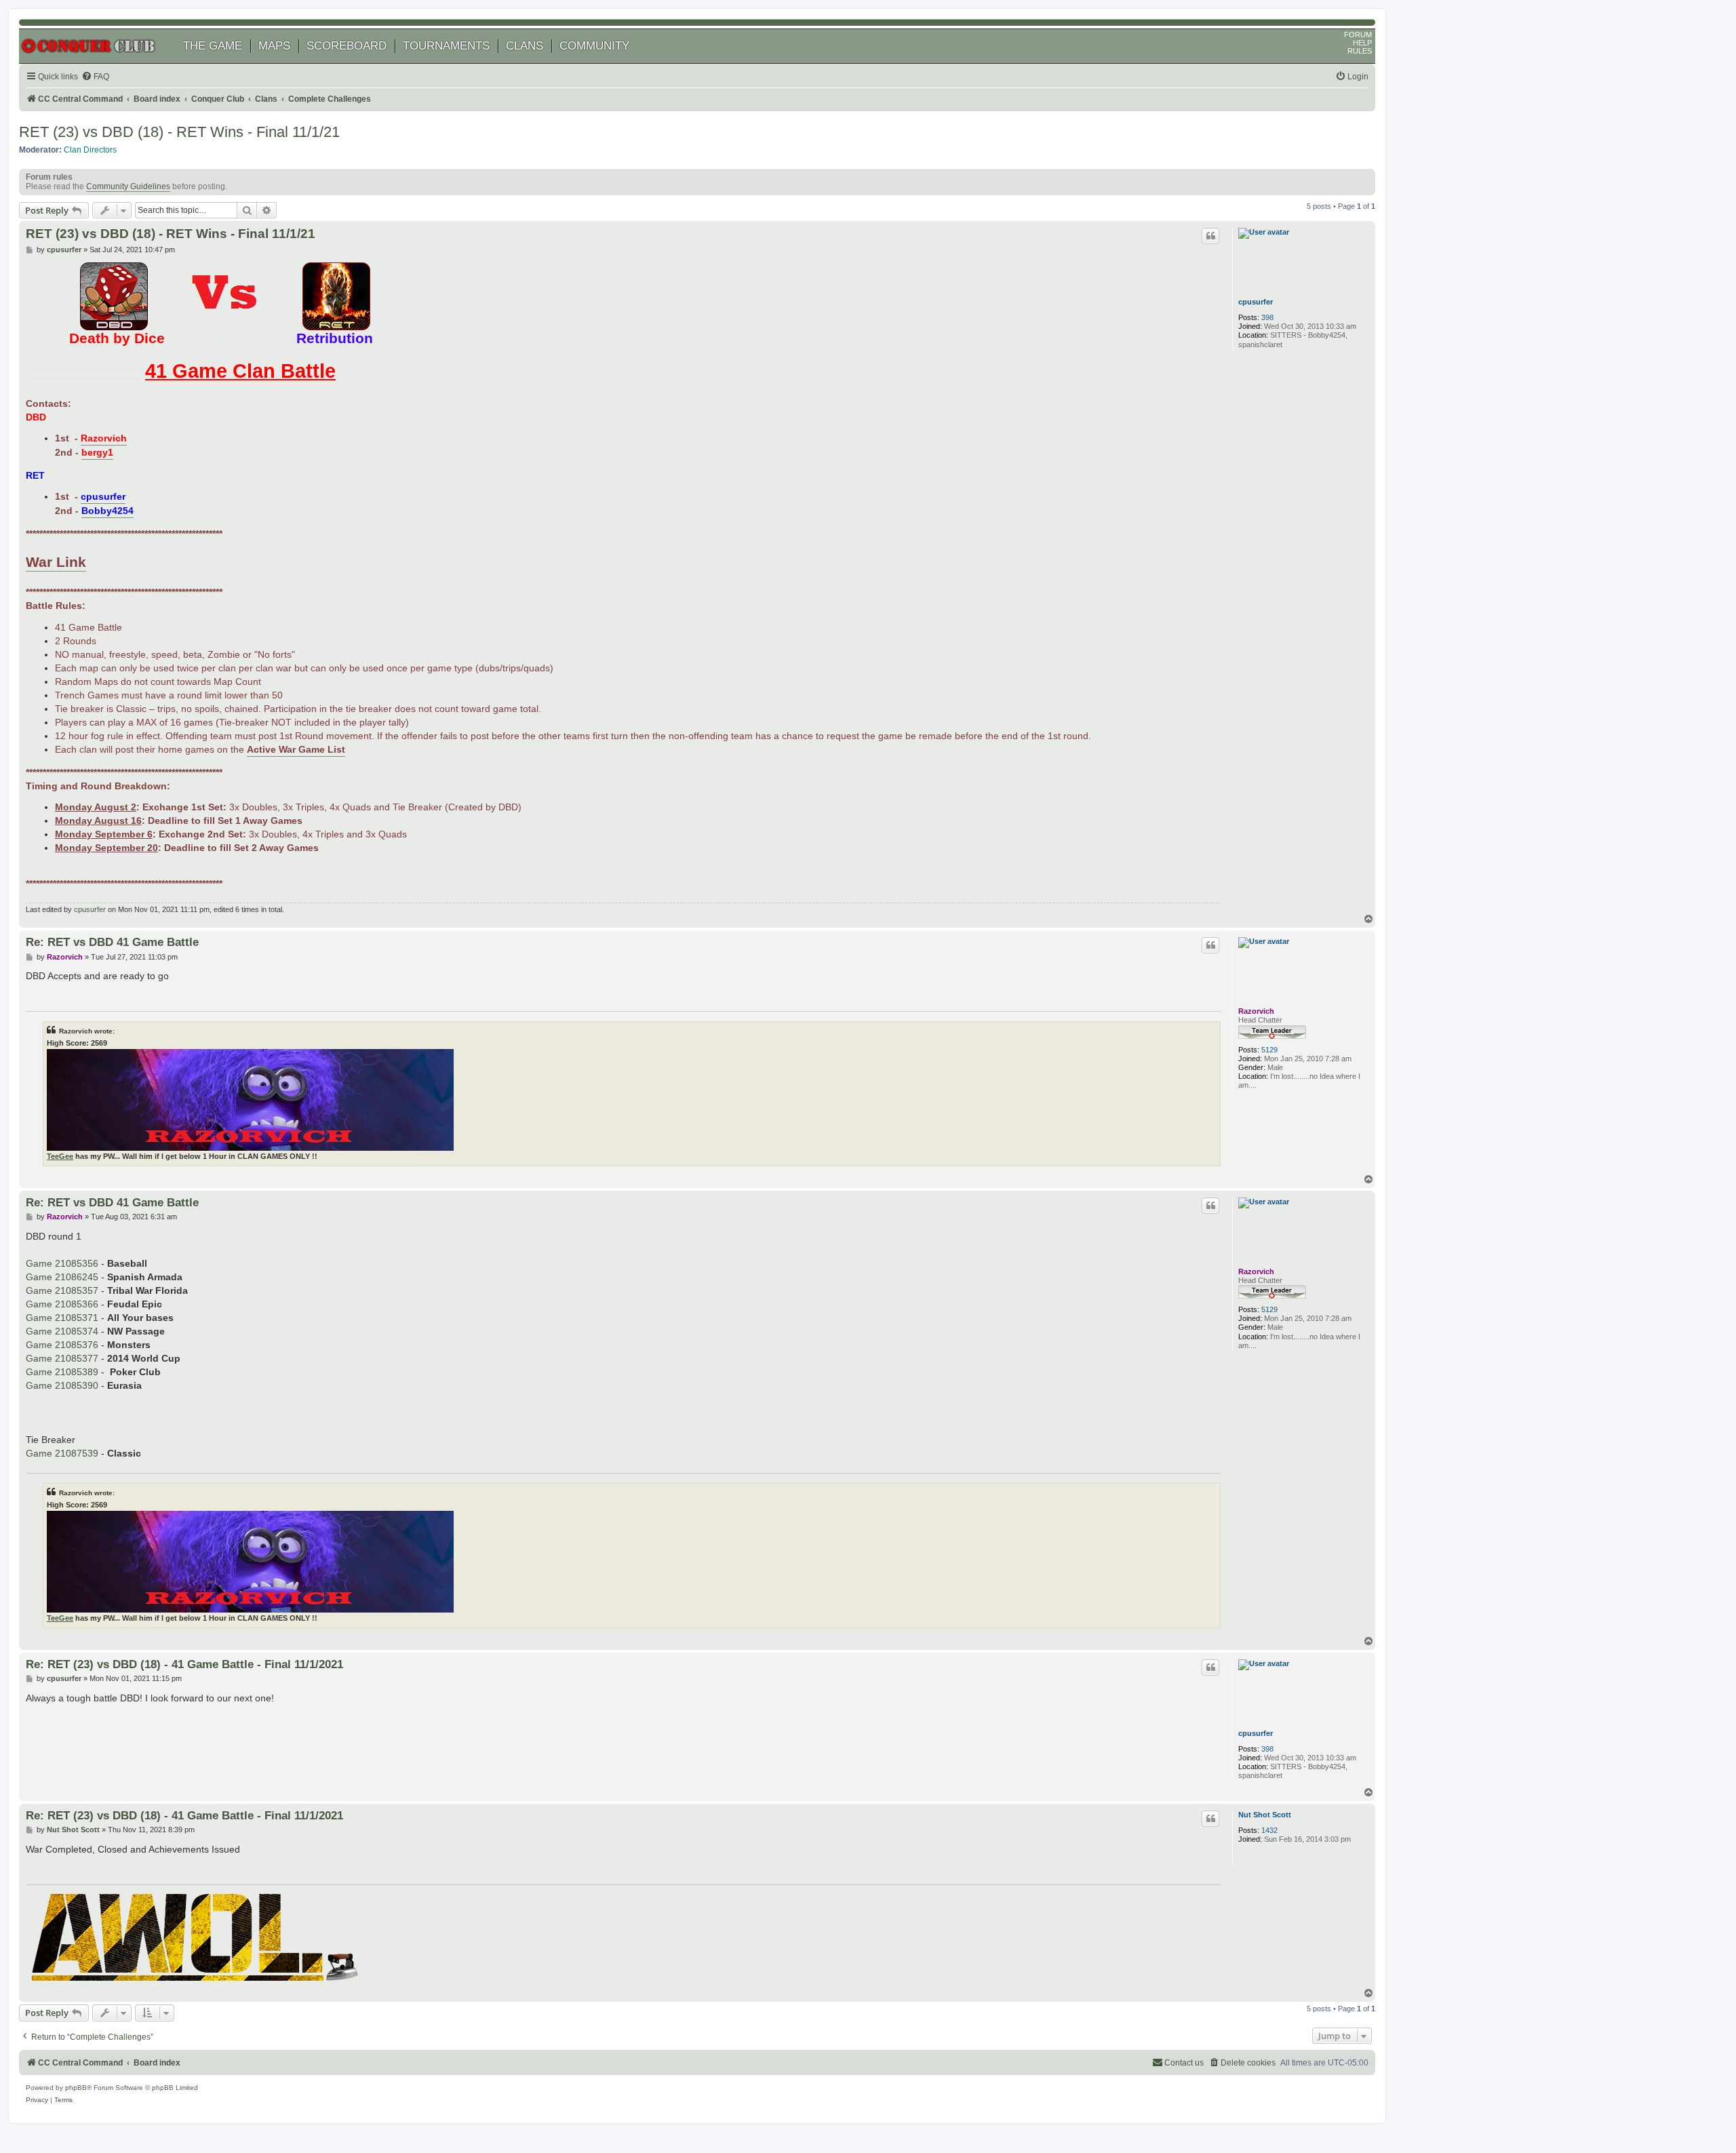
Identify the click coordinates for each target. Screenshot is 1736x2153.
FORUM (1358, 35)
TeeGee (60, 1156)
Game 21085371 (62, 1318)
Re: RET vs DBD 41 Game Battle (112, 942)
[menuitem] (95, 77)
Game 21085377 (62, 1358)
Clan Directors (90, 150)
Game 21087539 (62, 1453)
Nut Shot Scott (1265, 1815)
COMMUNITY (594, 46)
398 (1267, 317)
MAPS (274, 46)
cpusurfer (1256, 302)
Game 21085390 (62, 1385)
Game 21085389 (62, 1372)
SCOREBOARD (347, 46)
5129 (1269, 1050)
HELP (1362, 43)
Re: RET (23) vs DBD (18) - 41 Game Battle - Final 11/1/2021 (184, 1664)
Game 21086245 (62, 1277)
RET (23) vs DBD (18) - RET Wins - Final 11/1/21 (179, 132)
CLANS (525, 46)
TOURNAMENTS (446, 46)
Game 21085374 (62, 1331)
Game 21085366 (62, 1304)
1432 (1269, 1830)
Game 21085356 (62, 1263)
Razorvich (1256, 1011)
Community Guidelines (128, 186)
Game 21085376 (62, 1345)
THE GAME (213, 46)
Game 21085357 (62, 1290)
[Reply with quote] (1210, 236)
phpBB (76, 2088)
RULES (1360, 51)
